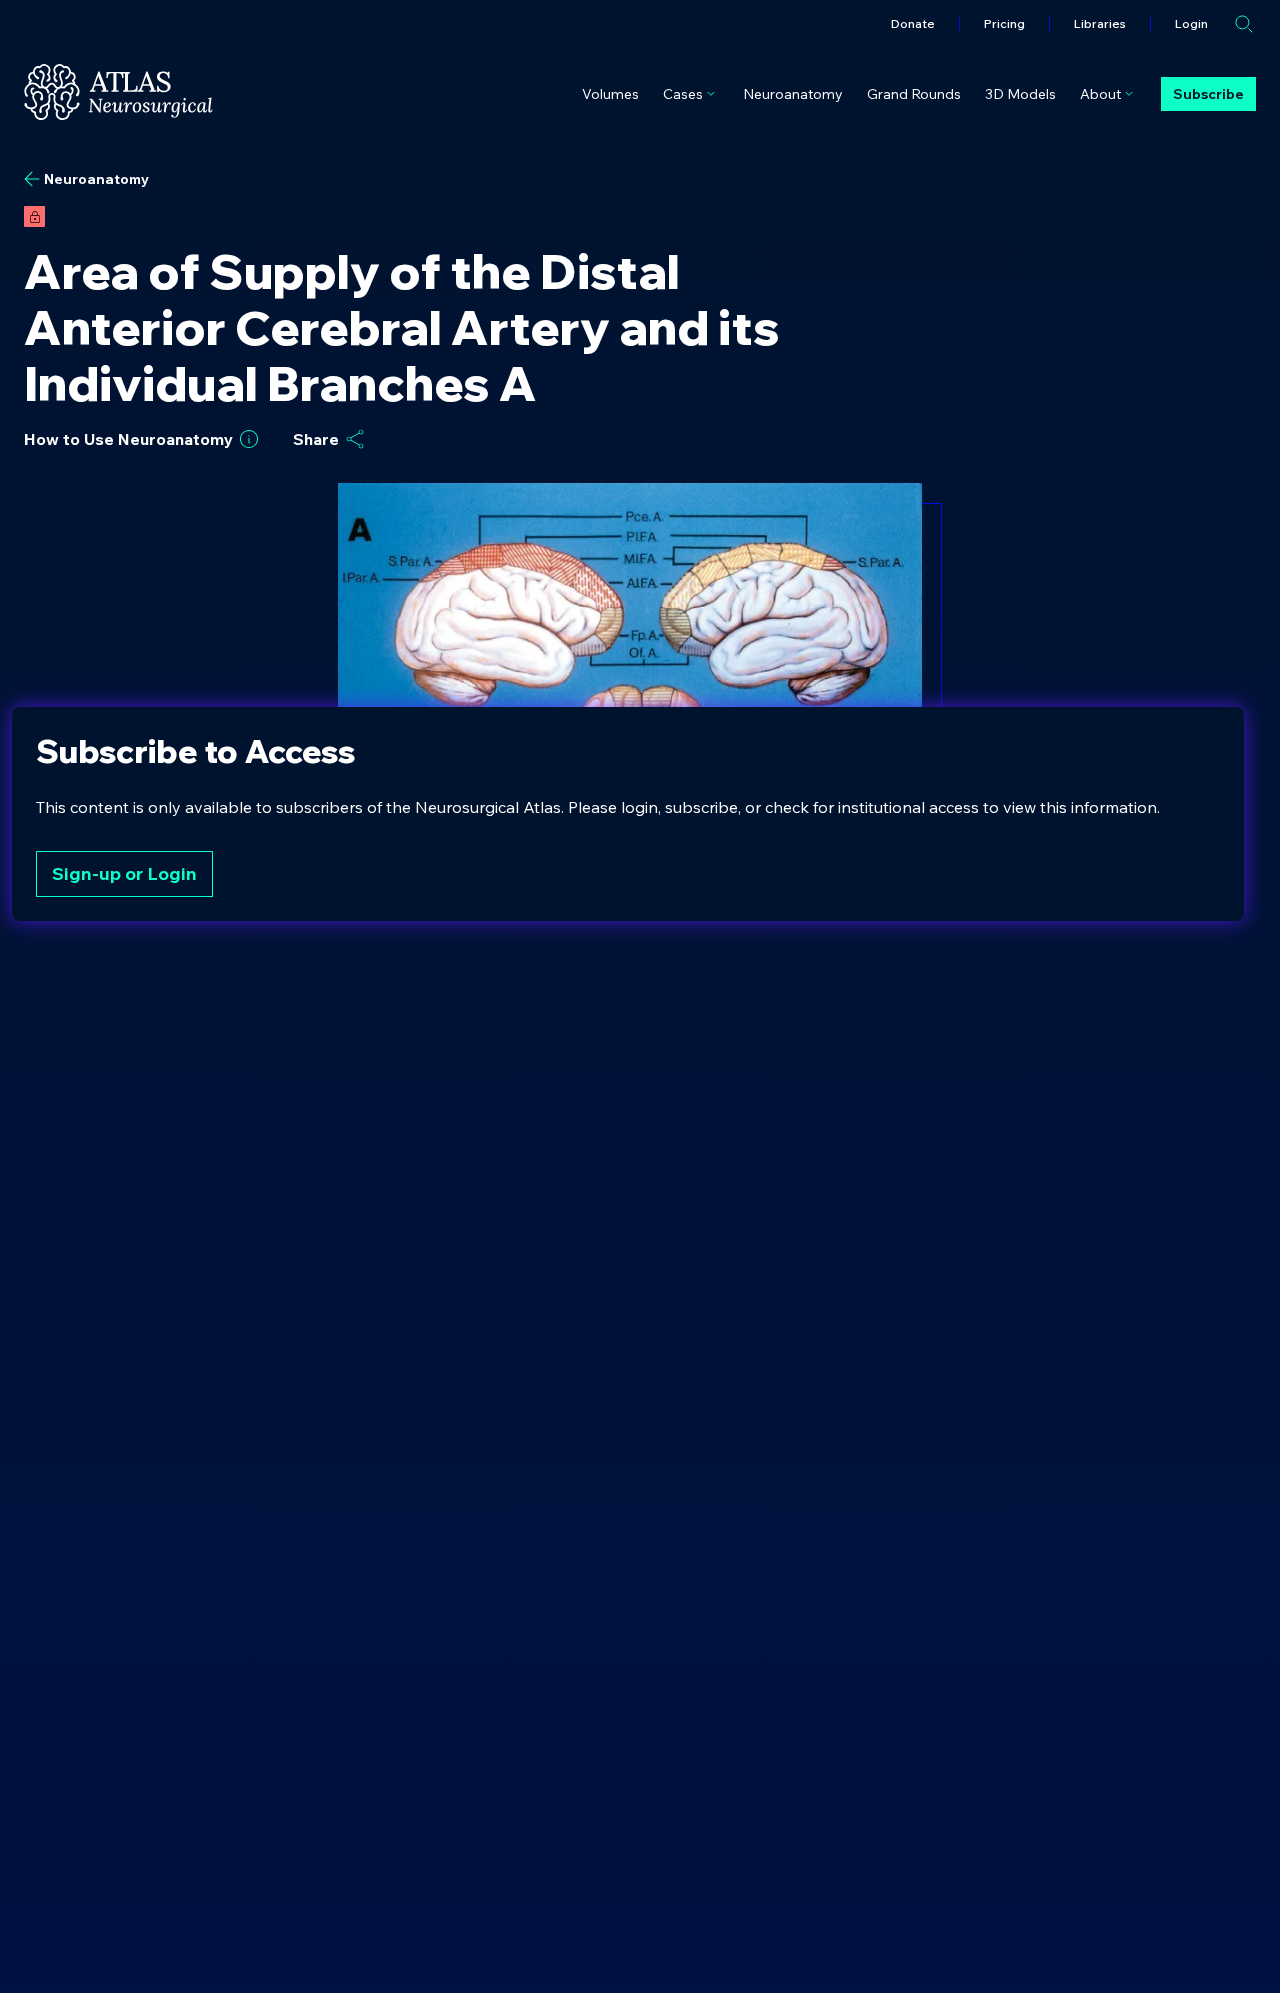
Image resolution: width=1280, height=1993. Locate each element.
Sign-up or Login (124, 873)
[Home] (118, 92)
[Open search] (1244, 24)
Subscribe (1208, 94)
